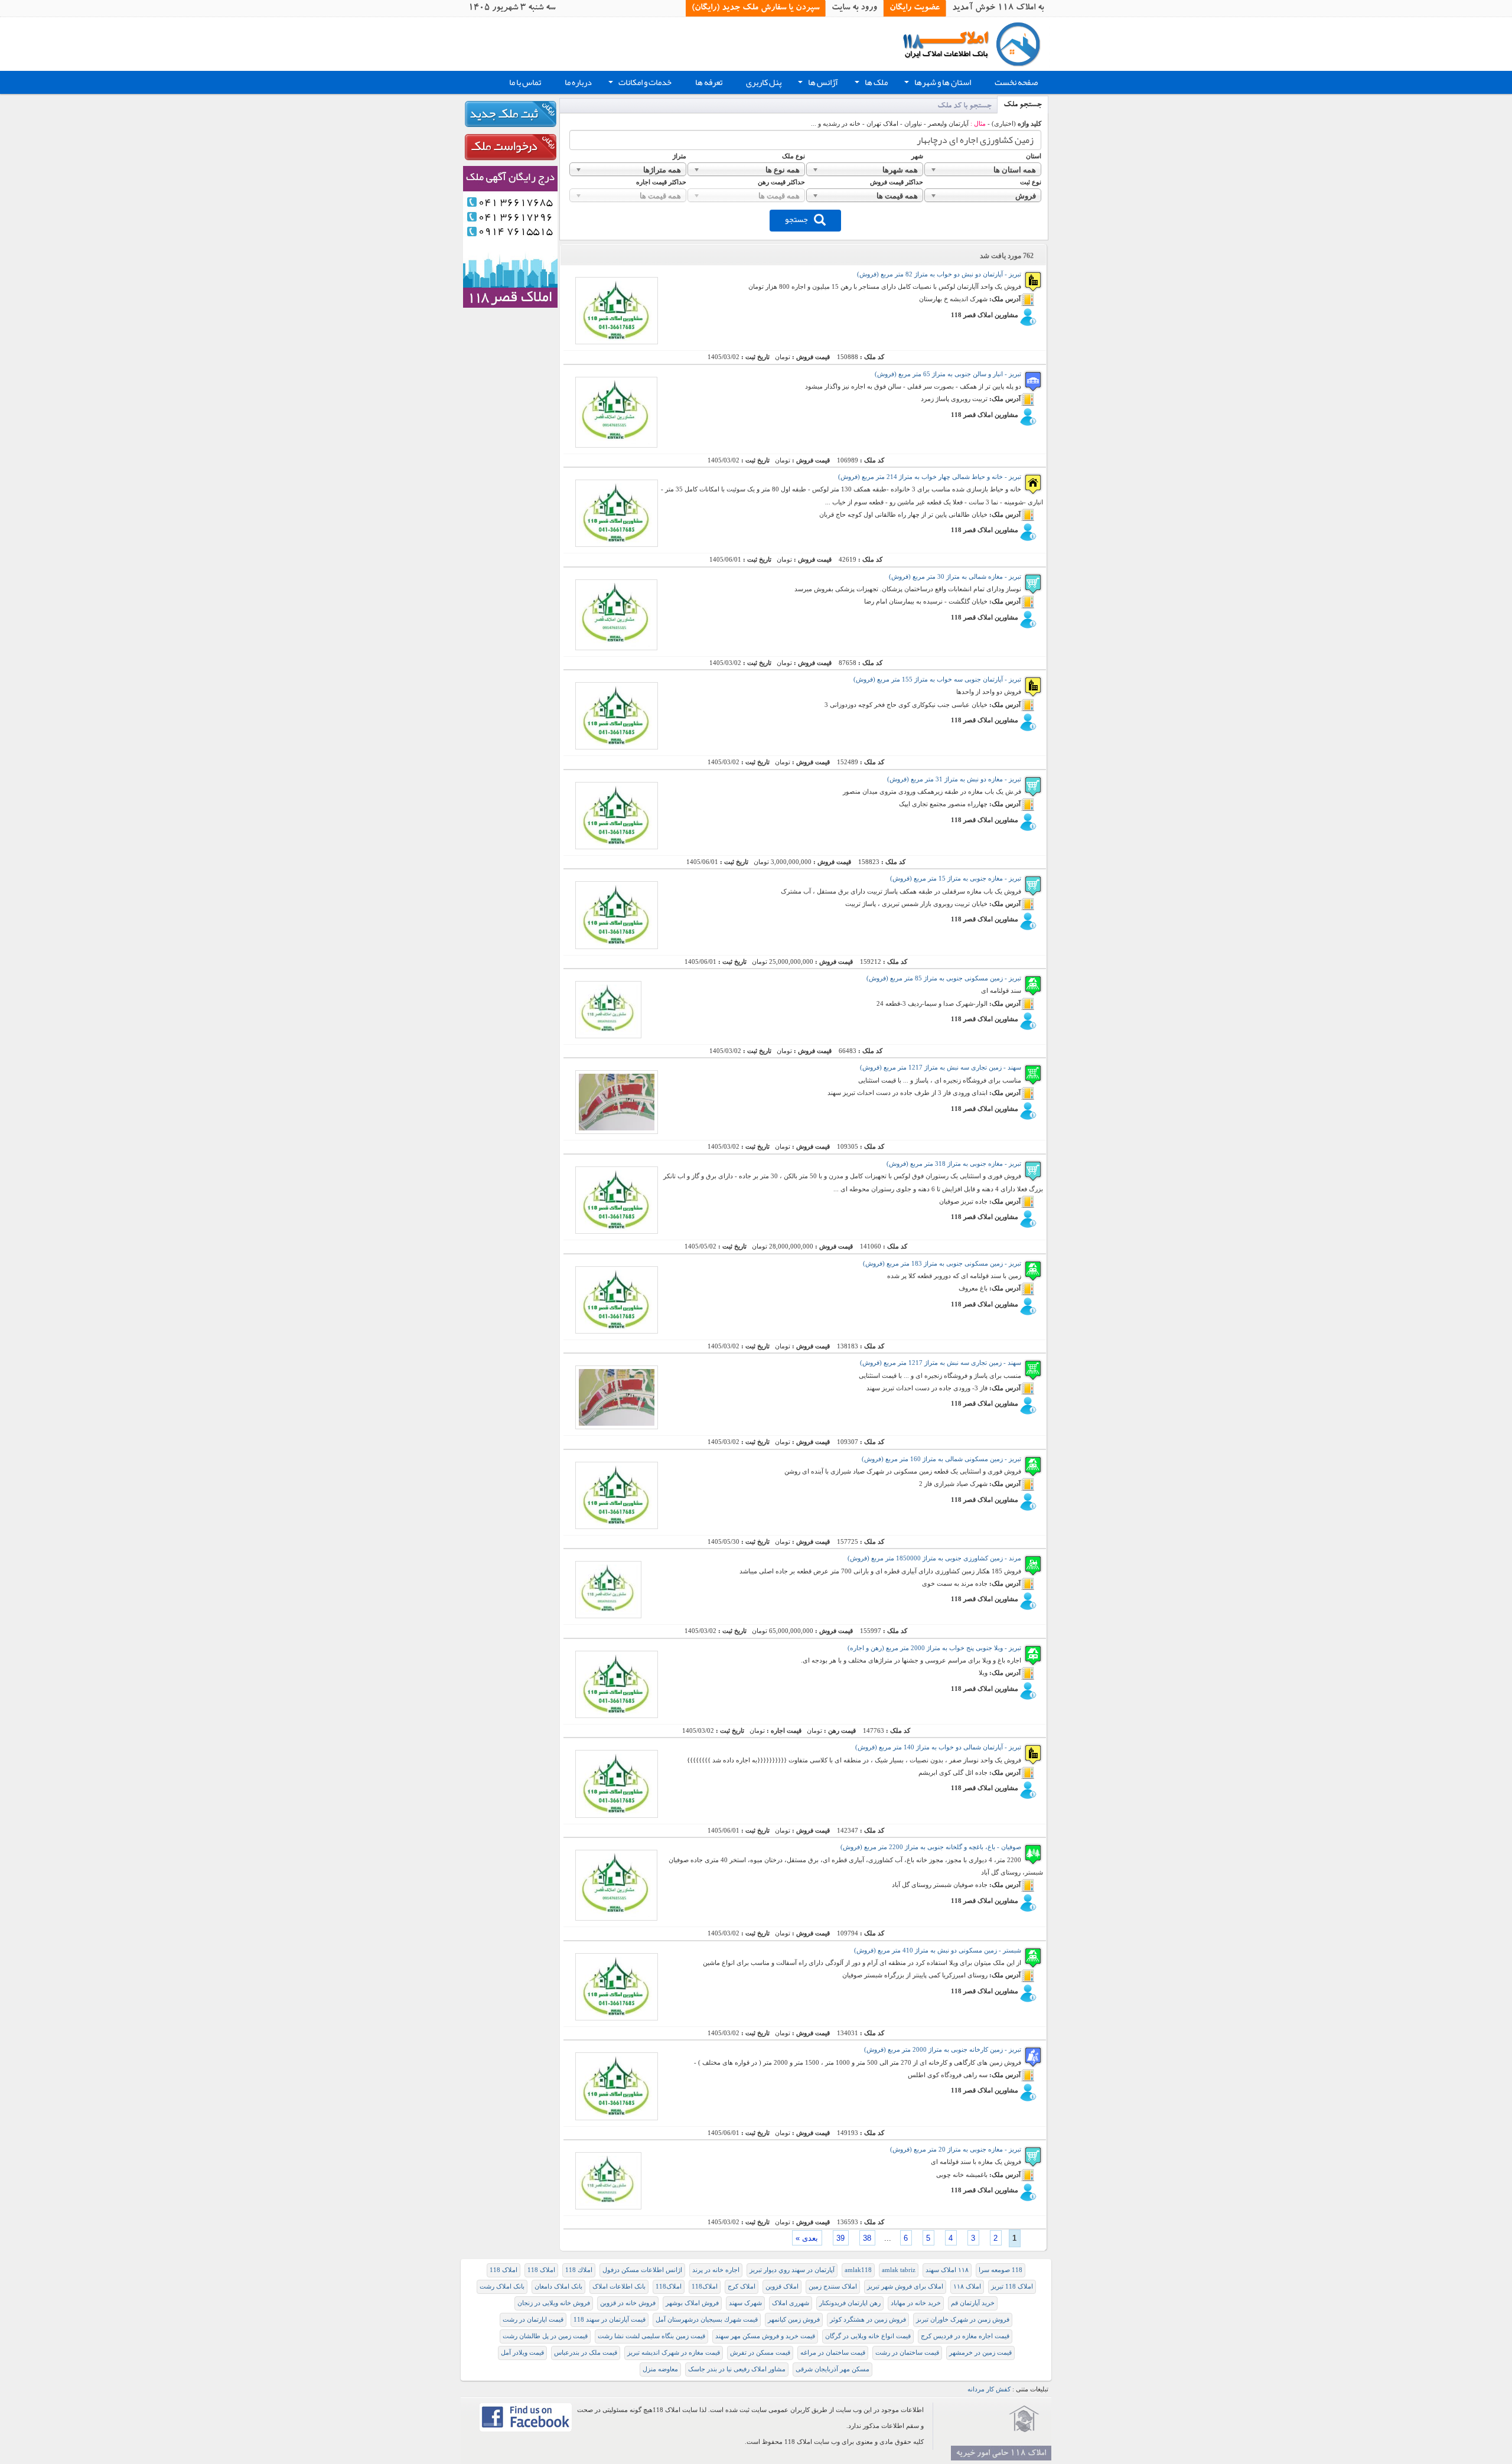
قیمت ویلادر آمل (522, 2353)
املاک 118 (541, 2270)
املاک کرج (742, 2287)
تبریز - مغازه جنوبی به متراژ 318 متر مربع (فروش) (954, 1164)
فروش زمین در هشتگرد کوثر (868, 2320)
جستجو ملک (1023, 105)
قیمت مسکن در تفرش (760, 2353)
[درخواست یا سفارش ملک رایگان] (510, 147)
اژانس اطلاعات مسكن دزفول (642, 2270)
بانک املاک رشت (502, 2287)
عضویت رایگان (915, 8)
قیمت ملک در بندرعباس (586, 2353)
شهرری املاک (791, 2303)
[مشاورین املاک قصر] (510, 236)
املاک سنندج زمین (833, 2287)
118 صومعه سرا (1001, 2270)
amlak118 (858, 2270)
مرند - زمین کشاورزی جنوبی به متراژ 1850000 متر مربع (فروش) (934, 1558)
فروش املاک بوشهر (692, 2303)
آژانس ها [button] (817, 84)
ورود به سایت (854, 8)
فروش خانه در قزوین (628, 2303)
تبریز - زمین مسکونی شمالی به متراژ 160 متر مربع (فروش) (941, 1459)
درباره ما (578, 82)
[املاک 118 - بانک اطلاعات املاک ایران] (976, 43)
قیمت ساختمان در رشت (907, 2353)
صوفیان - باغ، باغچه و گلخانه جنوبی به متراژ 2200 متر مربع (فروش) (931, 1847)
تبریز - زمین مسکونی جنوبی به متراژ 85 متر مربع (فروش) (944, 978)
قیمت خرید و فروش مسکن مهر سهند (765, 2336)
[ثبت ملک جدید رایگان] (510, 114)
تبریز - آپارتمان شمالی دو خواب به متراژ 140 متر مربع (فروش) (938, 1747)
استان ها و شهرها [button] (936, 84)
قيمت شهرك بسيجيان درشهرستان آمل (707, 2320)
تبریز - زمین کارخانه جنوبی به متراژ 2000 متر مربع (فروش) (943, 2050)
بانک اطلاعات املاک (619, 2287)
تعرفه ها (709, 82)
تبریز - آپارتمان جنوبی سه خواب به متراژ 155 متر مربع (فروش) (937, 679)
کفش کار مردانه (989, 2389)
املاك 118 (579, 2270)
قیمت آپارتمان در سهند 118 (610, 2320)
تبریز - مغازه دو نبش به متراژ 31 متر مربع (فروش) (954, 779)
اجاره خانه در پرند (716, 2270)
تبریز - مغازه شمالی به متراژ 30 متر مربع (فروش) (955, 577)
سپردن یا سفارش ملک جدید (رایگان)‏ (755, 8)
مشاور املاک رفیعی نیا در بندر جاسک (737, 2369)
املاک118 (705, 2287)
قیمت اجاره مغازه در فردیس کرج (965, 2336)
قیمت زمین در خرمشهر (980, 2353)
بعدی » (807, 2238)
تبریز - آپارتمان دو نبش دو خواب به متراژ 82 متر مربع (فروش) (939, 274)
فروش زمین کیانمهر (794, 2320)
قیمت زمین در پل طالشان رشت (545, 2336)
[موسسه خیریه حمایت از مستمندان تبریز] (1024, 2419)
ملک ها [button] (870, 84)
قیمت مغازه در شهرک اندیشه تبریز (674, 2353)
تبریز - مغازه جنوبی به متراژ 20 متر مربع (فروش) (956, 2150)
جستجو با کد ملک (964, 107)
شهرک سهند (745, 2303)
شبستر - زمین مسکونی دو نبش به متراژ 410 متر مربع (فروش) (938, 1950)
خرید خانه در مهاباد (916, 2303)
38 (867, 2238)
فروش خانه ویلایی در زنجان (554, 2303)
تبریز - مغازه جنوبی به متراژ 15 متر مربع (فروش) (956, 879)
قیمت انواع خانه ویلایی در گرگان (868, 2336)
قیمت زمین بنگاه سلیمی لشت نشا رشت (651, 2336)
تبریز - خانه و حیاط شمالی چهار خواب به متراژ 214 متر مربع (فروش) (930, 477)
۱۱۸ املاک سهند (947, 2270)
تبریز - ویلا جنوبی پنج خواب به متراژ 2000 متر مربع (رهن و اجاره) (934, 1648)
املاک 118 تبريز (1012, 2287)
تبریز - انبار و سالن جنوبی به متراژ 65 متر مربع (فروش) (948, 374)
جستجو (796, 219)
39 (840, 2238)
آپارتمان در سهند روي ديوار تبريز (792, 2270)
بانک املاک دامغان (558, 2287)
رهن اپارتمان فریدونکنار (850, 2303)
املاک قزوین (782, 2287)
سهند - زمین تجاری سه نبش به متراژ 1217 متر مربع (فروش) (941, 1068)
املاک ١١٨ (967, 2287)
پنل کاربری (764, 82)
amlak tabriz (899, 2270)
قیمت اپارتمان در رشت (533, 2320)
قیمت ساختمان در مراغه (833, 2353)
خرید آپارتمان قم (973, 2303)
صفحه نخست (1016, 82)
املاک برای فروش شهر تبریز (905, 2287)
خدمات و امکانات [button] (639, 84)
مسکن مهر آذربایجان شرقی (832, 2369)
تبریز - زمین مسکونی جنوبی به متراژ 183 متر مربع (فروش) (942, 1264)
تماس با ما (525, 82)
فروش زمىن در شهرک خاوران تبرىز (963, 2320)
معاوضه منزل (660, 2369)
